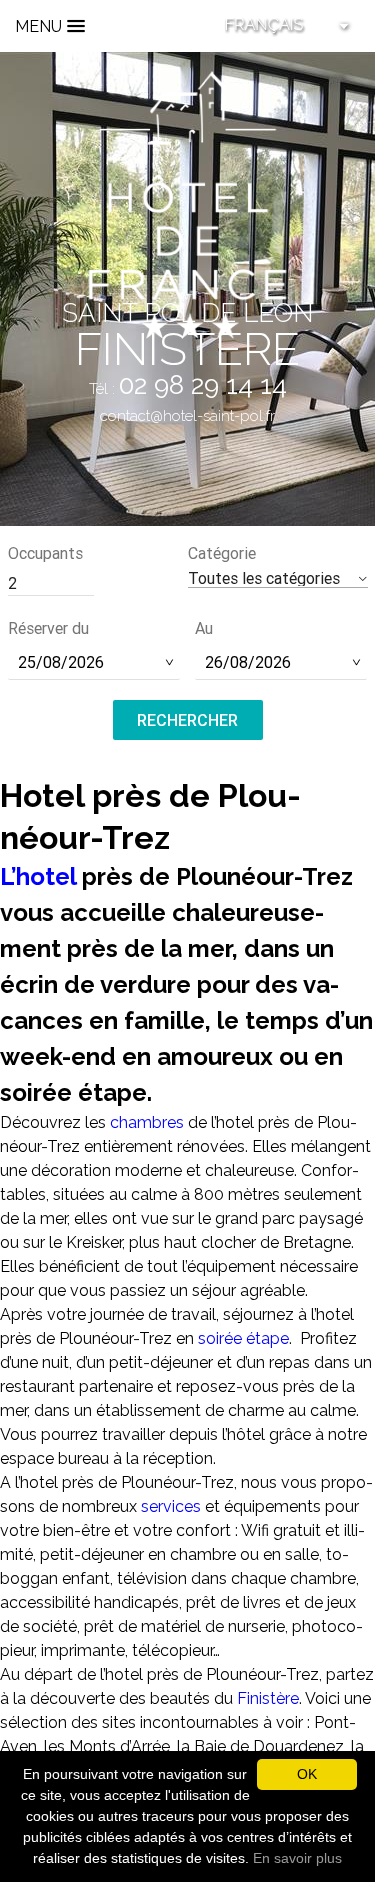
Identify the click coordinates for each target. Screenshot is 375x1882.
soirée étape (243, 1338)
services (173, 1506)
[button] (278, 578)
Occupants (45, 553)
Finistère (268, 1698)
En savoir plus (297, 1858)
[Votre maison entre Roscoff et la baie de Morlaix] (188, 203)
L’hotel (38, 876)
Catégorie (222, 553)
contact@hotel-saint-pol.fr (187, 416)
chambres (147, 1122)
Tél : (188, 389)
